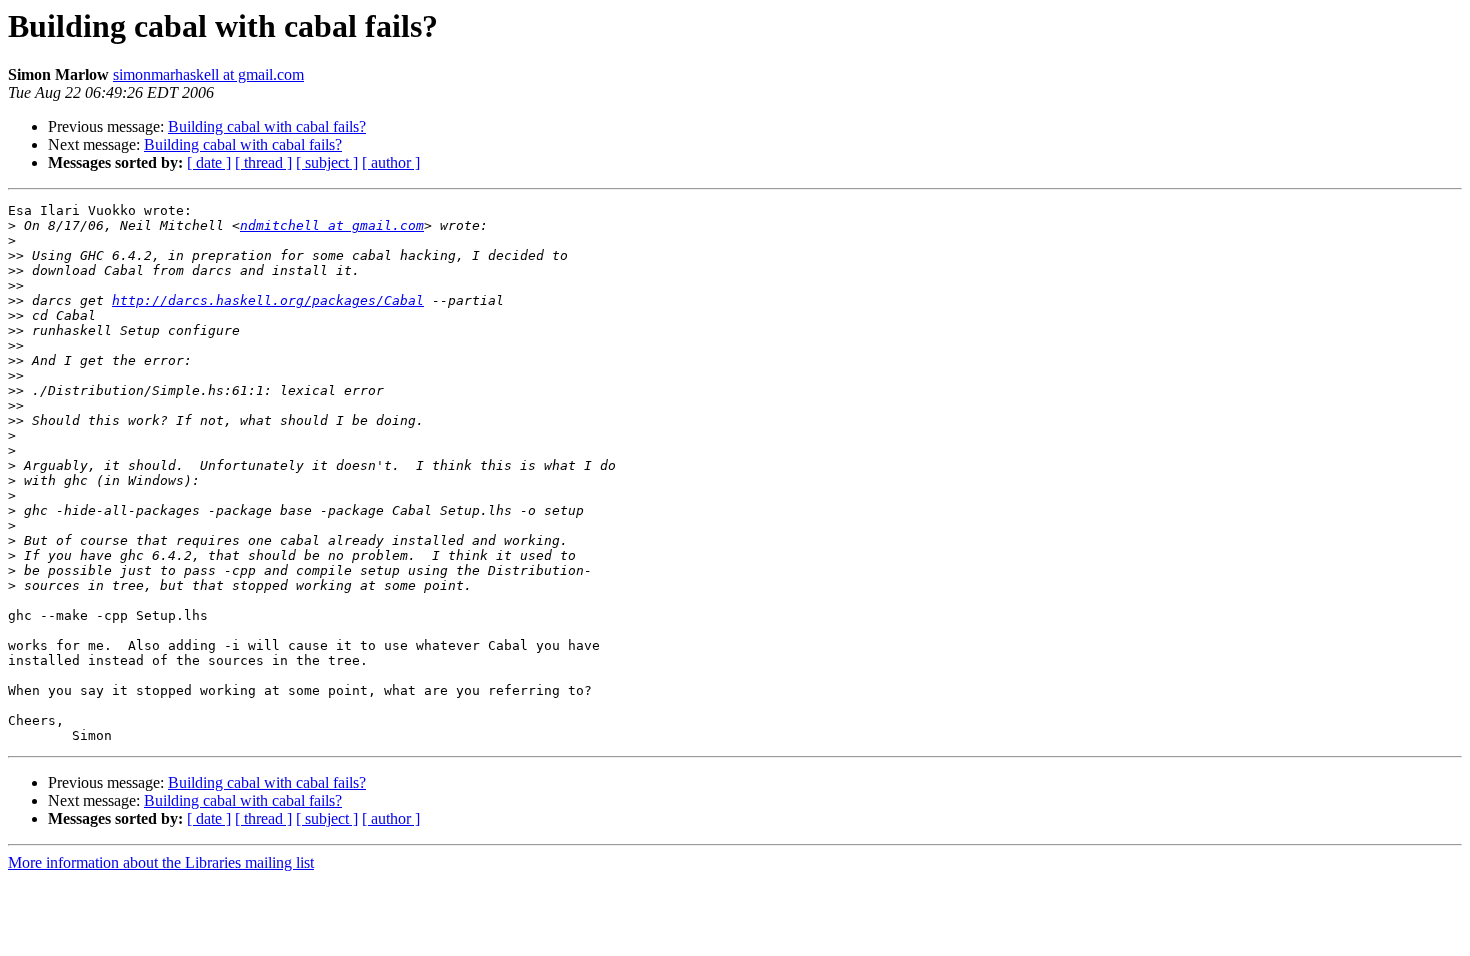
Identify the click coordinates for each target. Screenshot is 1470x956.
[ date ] (209, 162)
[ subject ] (327, 162)
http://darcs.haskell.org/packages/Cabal (268, 300)
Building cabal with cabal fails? (267, 126)
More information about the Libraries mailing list (161, 862)
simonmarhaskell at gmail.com (208, 74)
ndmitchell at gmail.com (332, 225)
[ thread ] (263, 162)
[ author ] (391, 162)
